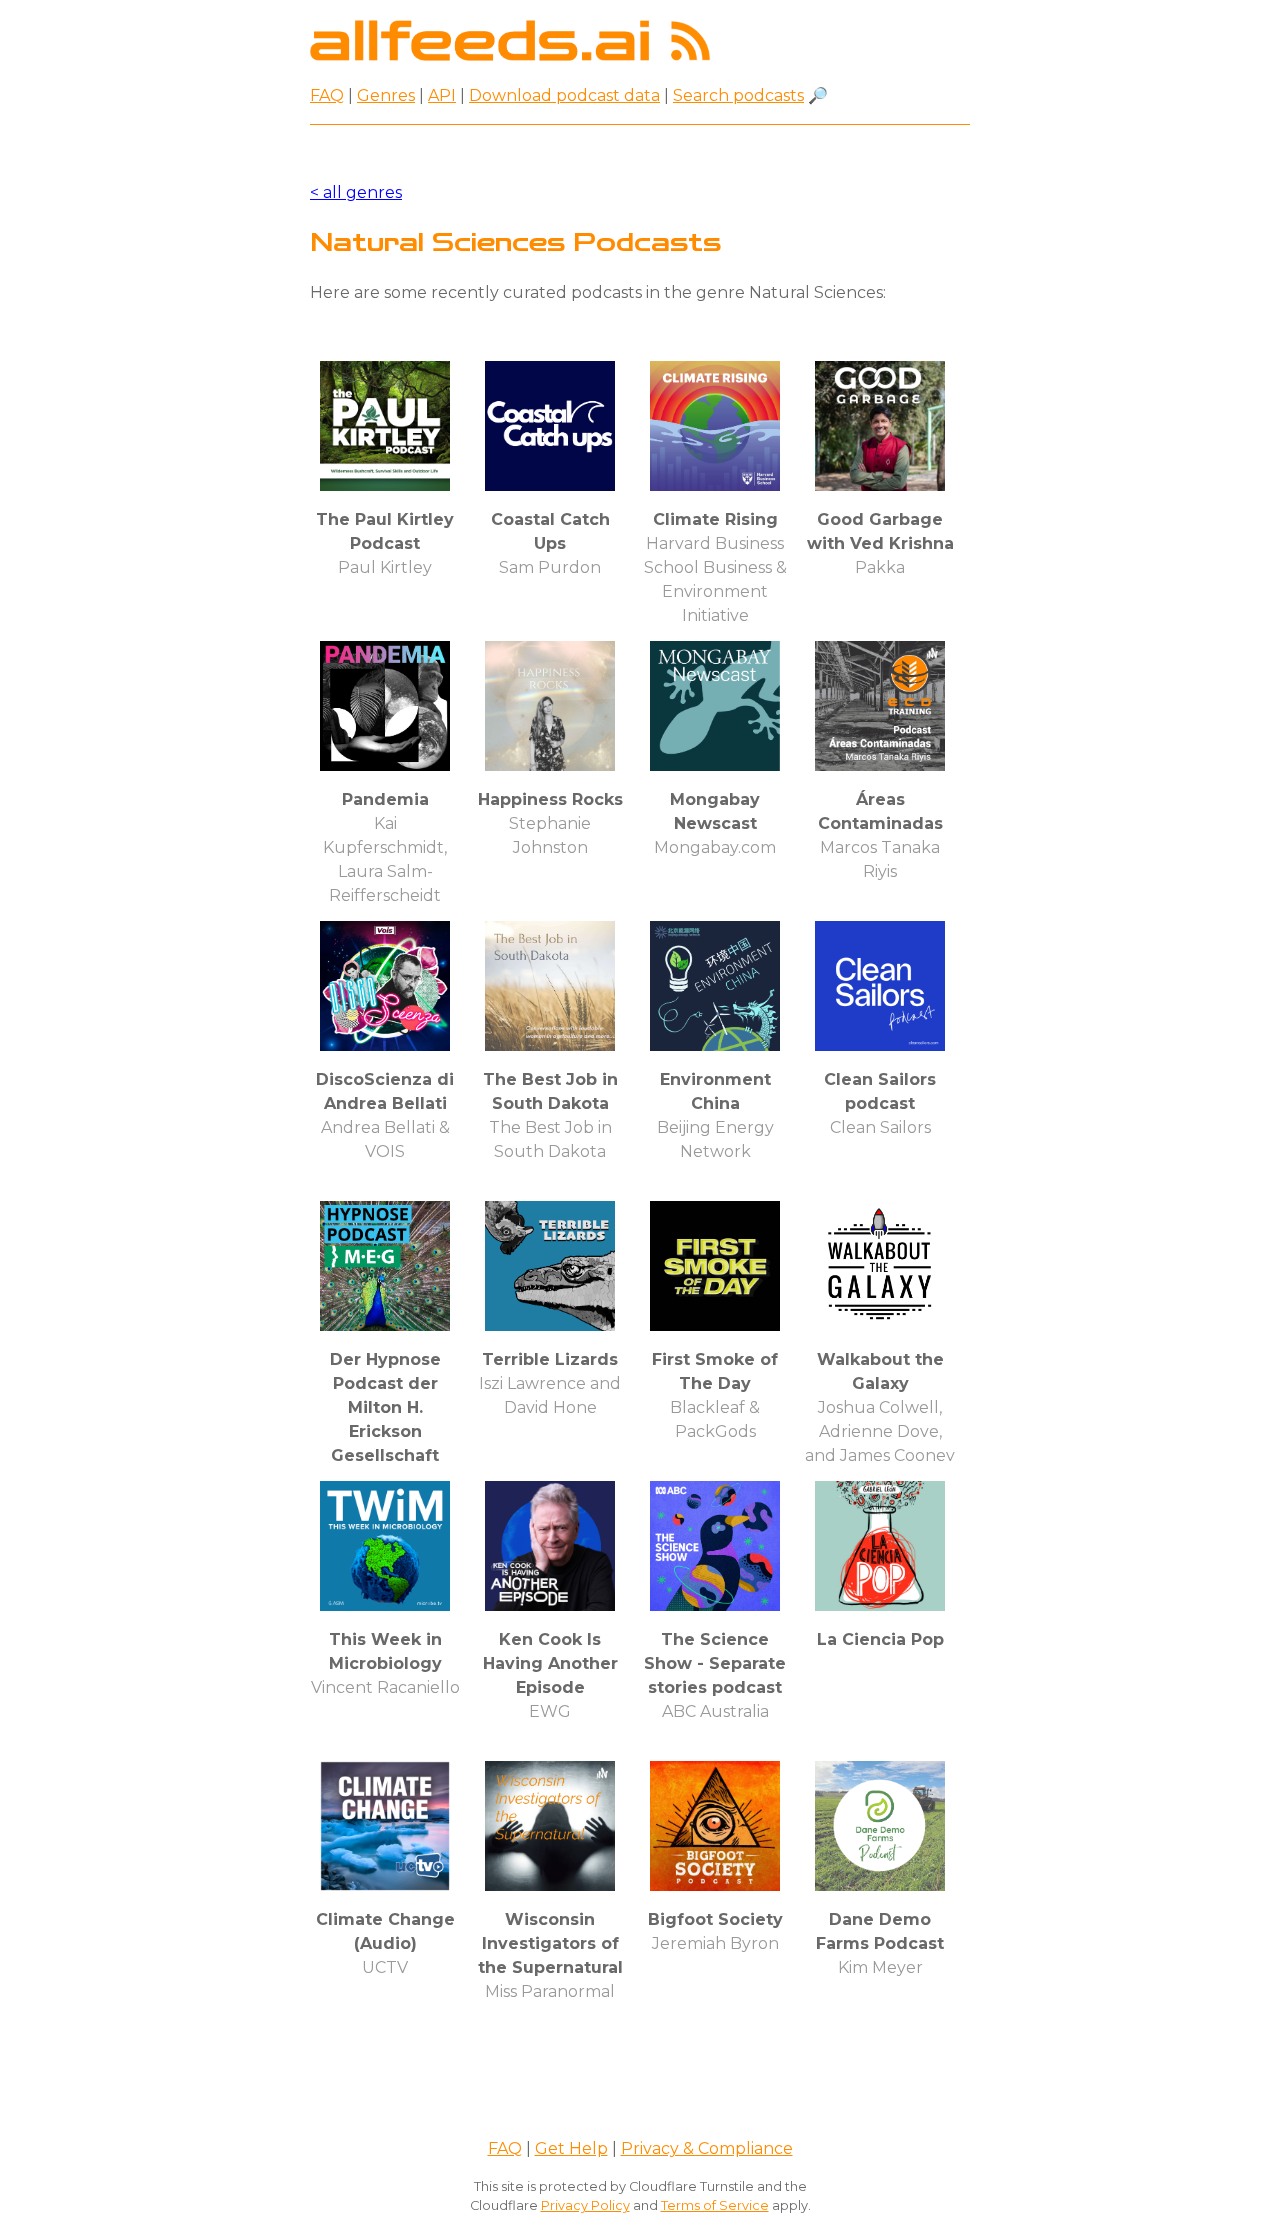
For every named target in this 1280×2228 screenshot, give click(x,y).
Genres (386, 95)
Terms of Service (715, 2205)
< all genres (356, 192)
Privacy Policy (585, 2205)
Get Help (571, 2148)
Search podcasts (738, 95)
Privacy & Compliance (707, 2148)
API (442, 95)
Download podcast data (564, 95)
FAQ (327, 95)
